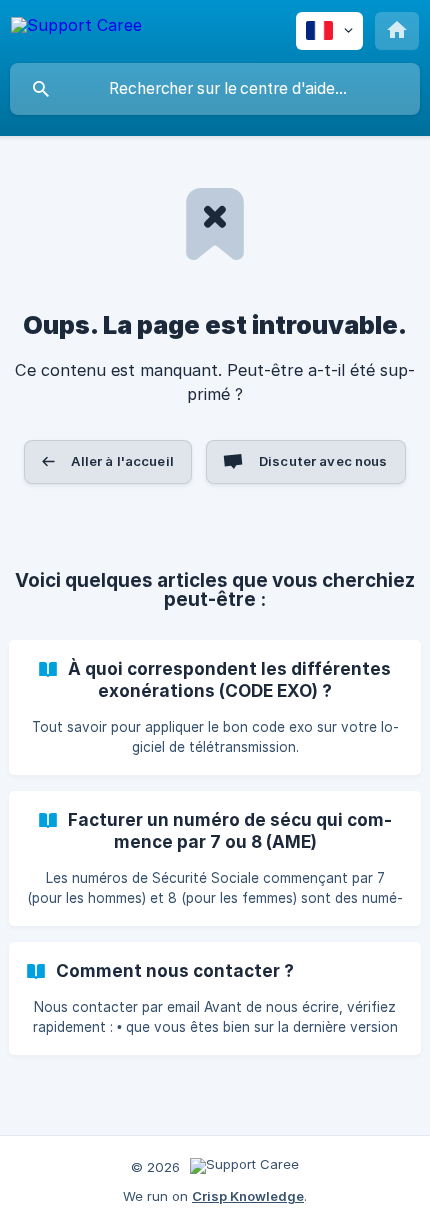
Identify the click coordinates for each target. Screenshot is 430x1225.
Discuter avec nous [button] (323, 461)
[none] (76, 28)
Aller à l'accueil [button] (122, 461)
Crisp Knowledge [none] (248, 1196)
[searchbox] (215, 89)
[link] (215, 707)
